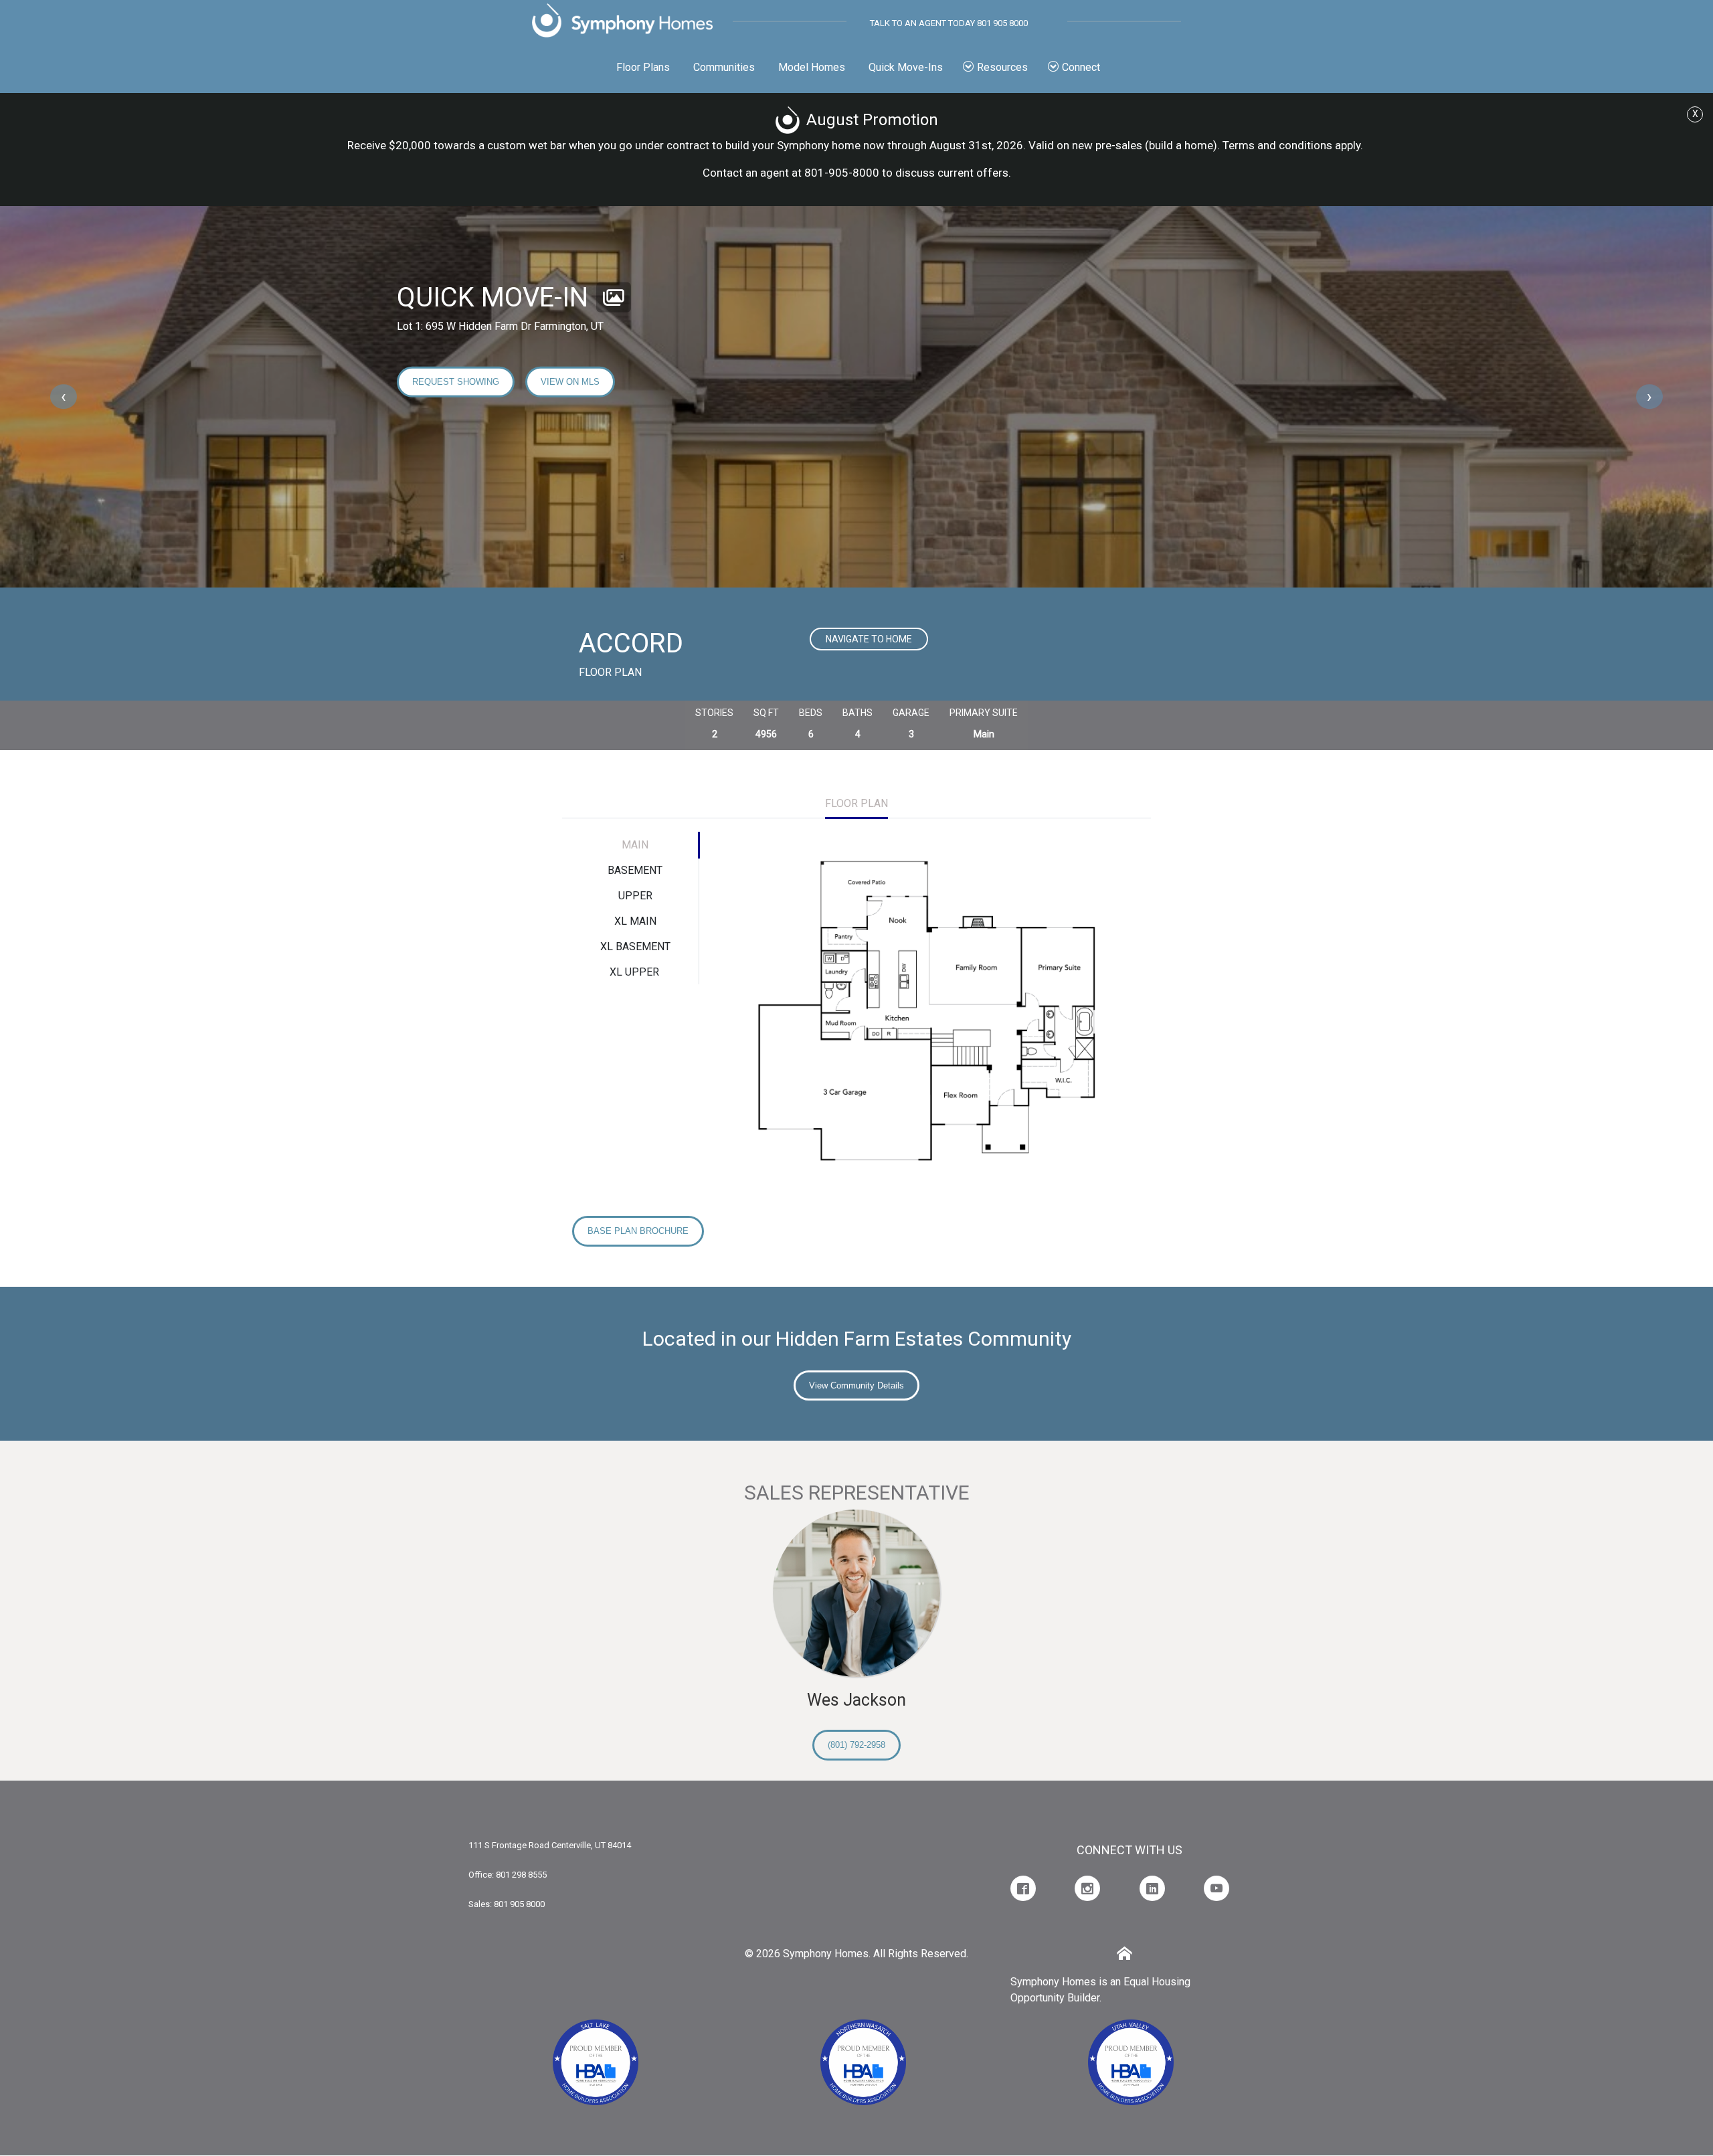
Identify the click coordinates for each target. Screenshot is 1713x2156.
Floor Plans (643, 67)
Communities (724, 67)
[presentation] (64, 397)
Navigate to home (869, 639)
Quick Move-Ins (906, 67)
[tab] (856, 805)
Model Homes (812, 67)
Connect (1081, 67)
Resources (1002, 67)
